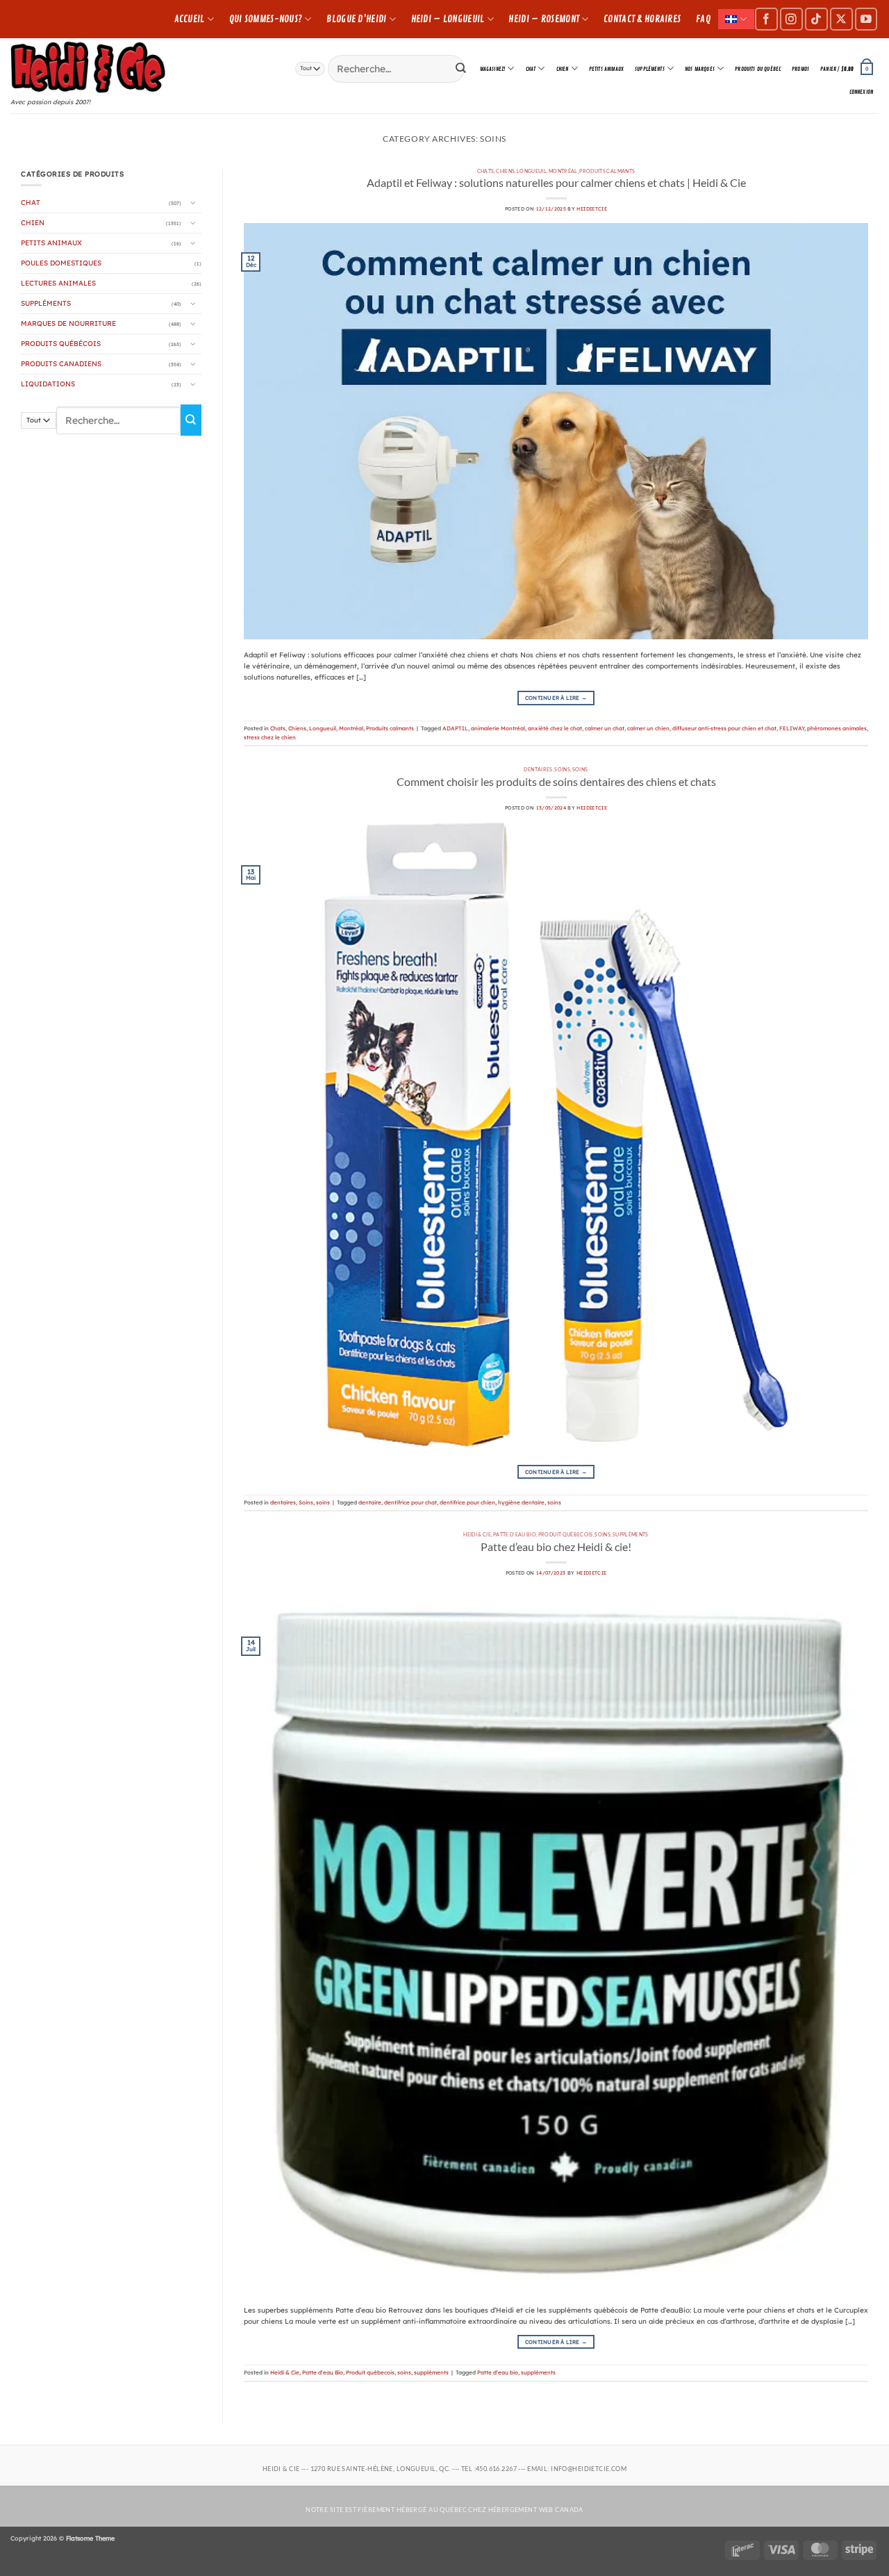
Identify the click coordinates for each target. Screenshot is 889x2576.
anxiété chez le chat (555, 728)
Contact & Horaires (642, 19)
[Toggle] (193, 203)
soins (580, 769)
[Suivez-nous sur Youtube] (866, 19)
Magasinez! (493, 69)
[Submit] (461, 68)
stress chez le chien (270, 737)
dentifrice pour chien (467, 1502)
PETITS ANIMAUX (606, 69)
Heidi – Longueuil (448, 19)
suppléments (631, 1534)
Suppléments (650, 69)
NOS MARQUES (700, 69)
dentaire (370, 1502)
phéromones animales (837, 728)
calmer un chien (648, 728)
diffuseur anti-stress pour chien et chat (724, 728)
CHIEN (563, 69)
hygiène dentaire (521, 1502)
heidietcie (592, 209)
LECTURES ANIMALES (58, 283)
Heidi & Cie (477, 1534)
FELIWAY (792, 728)
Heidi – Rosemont (544, 19)
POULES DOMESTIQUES (61, 263)
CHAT (531, 69)
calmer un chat (605, 728)
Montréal (563, 171)
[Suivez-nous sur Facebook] (766, 19)
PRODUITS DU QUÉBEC (758, 69)
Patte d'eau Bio (515, 1534)
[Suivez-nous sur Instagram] (791, 19)
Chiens (505, 171)
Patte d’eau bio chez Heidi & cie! (556, 1547)
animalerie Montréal (498, 728)
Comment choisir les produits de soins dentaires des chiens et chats (556, 781)
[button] (847, 69)
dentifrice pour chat (410, 1502)
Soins (562, 769)
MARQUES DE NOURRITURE (68, 323)
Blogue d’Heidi (356, 19)
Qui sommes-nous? (266, 19)
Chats (486, 171)
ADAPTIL (455, 728)
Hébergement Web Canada (536, 2510)
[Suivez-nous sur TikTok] (816, 19)
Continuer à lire (556, 698)
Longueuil (532, 171)
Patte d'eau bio (498, 2372)
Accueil (190, 19)
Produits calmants (607, 171)
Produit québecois (566, 1534)
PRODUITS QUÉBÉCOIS (61, 344)
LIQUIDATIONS (48, 384)
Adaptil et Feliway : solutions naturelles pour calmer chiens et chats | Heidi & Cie (556, 182)
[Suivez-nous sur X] (841, 19)
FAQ (703, 19)
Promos (800, 69)
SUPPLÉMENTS (46, 303)
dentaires (538, 769)
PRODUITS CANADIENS (61, 364)
